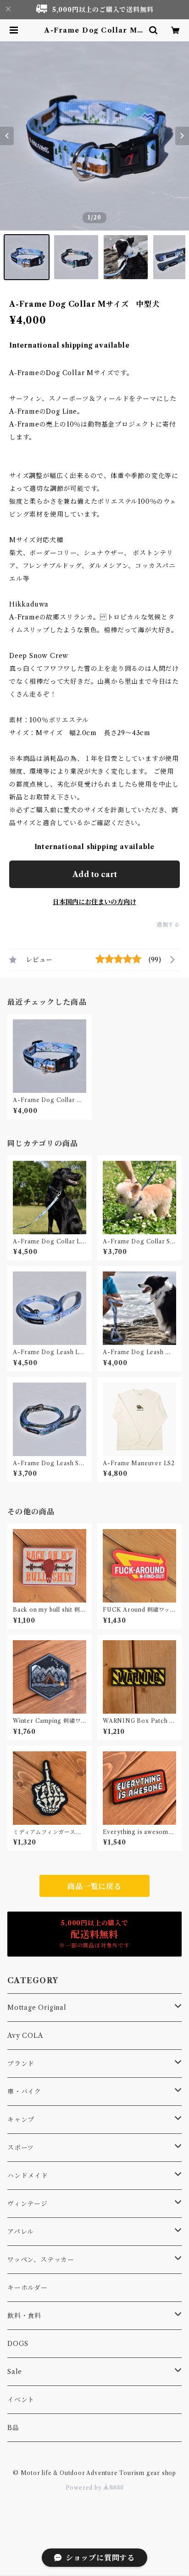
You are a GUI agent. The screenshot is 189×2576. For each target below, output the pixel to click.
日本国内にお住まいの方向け (94, 902)
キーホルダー (28, 2288)
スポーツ (21, 2148)
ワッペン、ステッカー (41, 2260)
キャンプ (21, 2120)
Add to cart (95, 874)
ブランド (21, 2064)
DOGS (18, 2344)
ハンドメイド (28, 2176)
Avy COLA (25, 2036)
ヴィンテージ (28, 2204)
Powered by (85, 2488)
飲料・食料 (24, 2316)
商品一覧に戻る (94, 1886)
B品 (13, 2428)
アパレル (21, 2232)
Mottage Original (37, 2008)
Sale (15, 2372)
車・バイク (24, 2092)
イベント (21, 2400)
